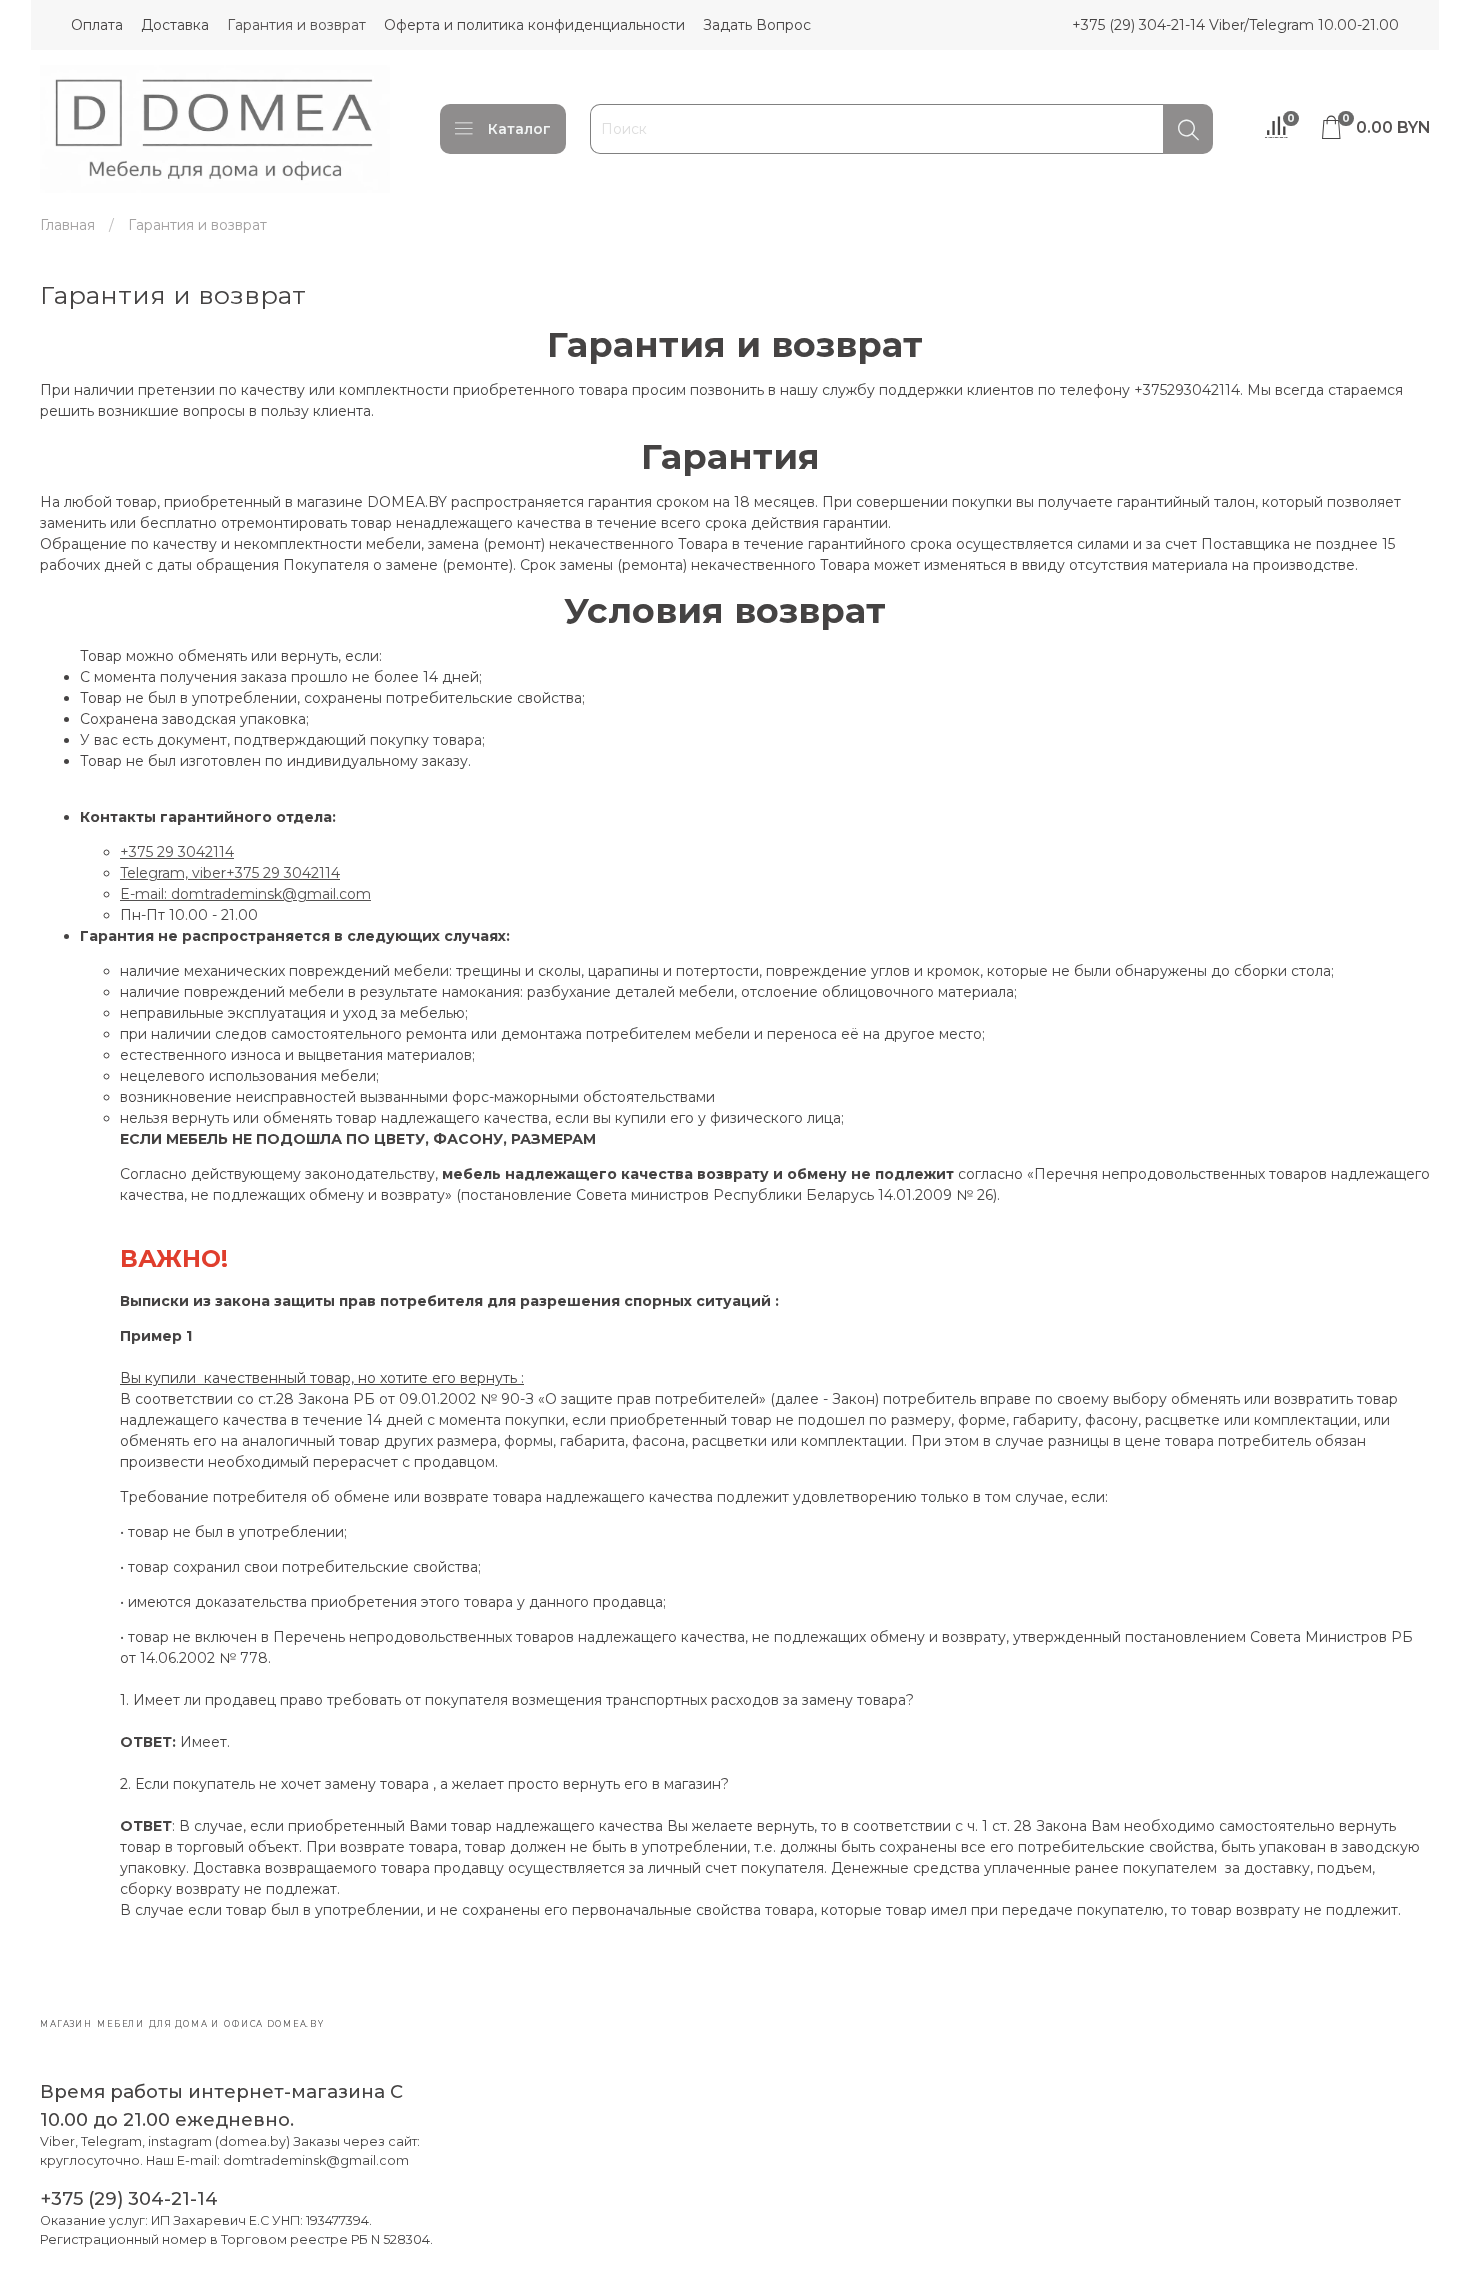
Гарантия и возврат (296, 25)
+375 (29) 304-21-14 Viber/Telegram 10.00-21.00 (1235, 25)
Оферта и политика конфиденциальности (534, 25)
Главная (67, 225)
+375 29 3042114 (177, 852)
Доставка (175, 25)
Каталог (519, 129)
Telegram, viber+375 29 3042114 (230, 873)
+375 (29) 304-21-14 (129, 2198)
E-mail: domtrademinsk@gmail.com (245, 894)
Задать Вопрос (757, 25)
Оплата (97, 25)
